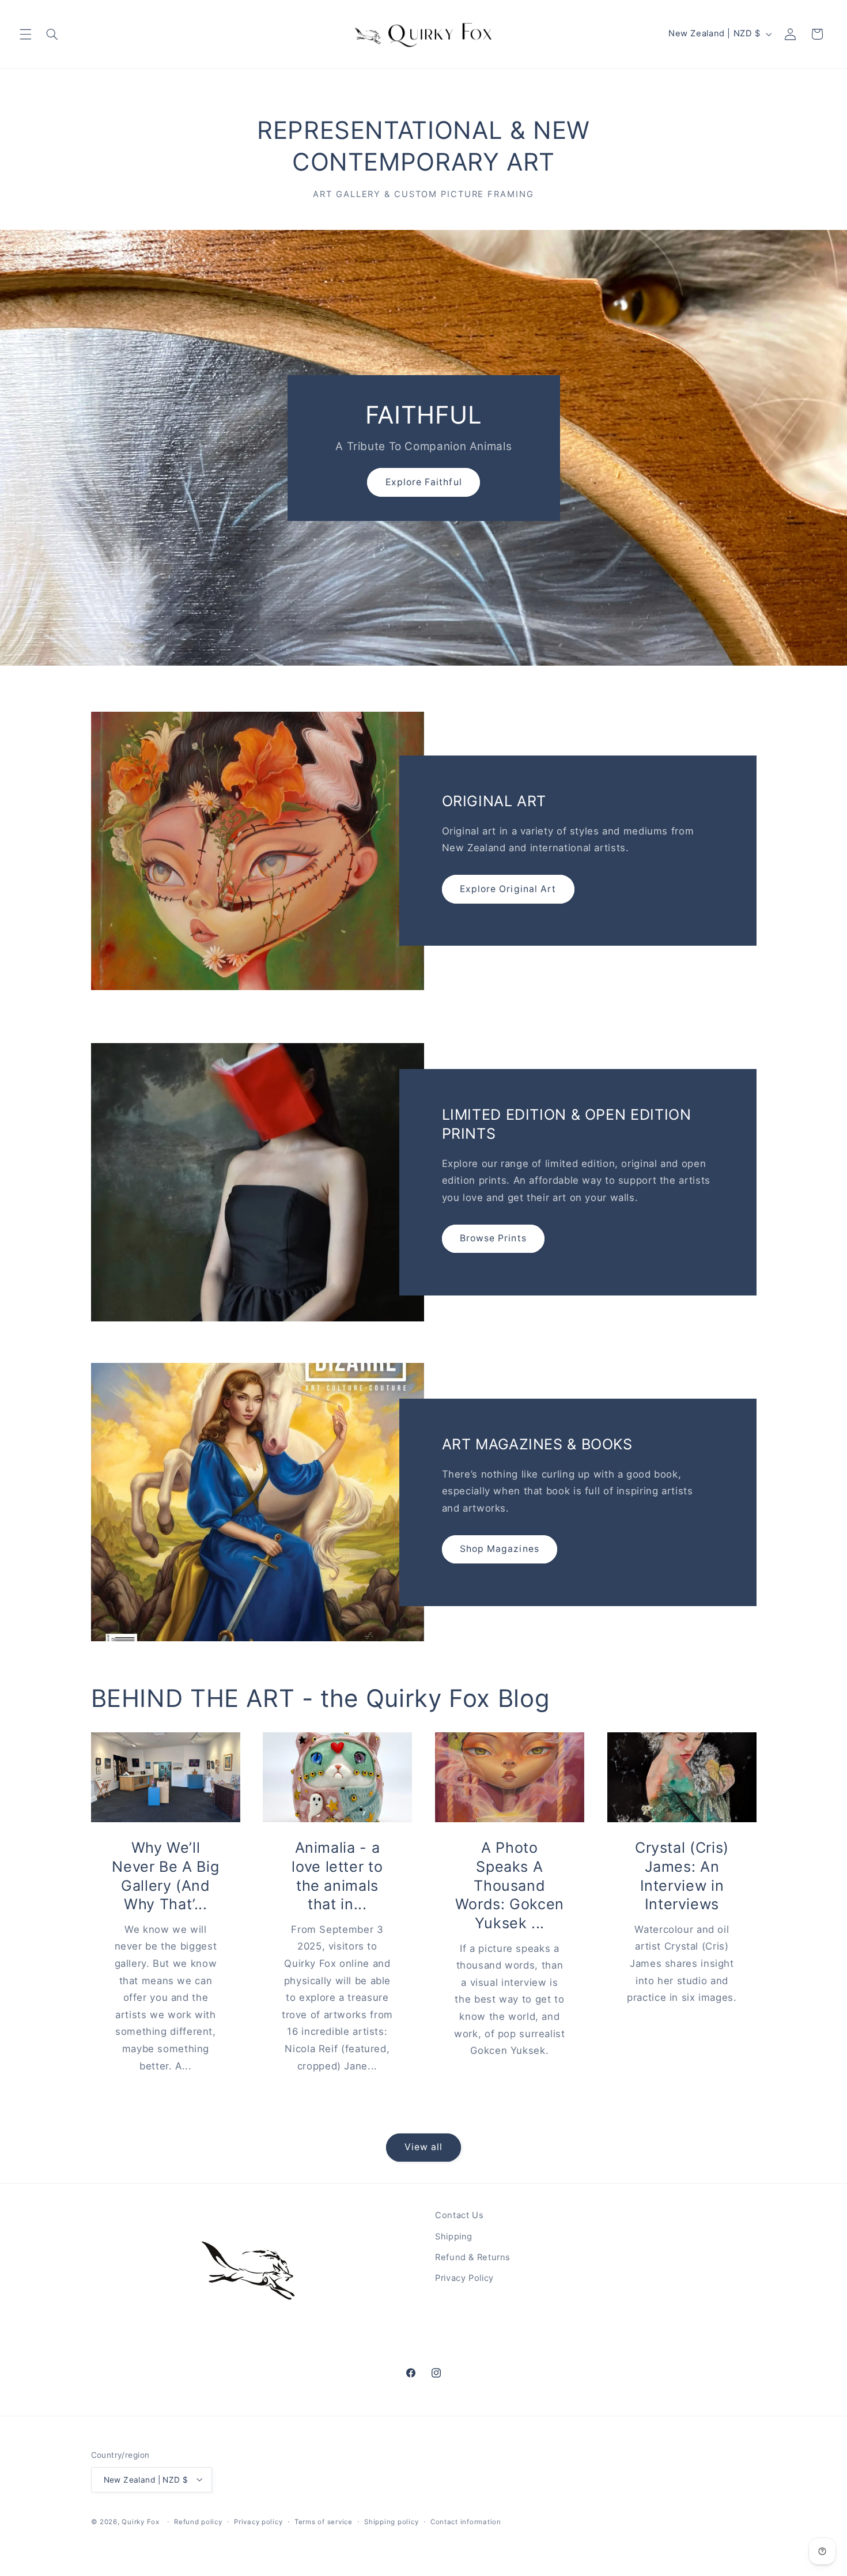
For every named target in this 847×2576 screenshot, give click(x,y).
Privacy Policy (464, 2278)
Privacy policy (258, 2521)
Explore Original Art (508, 889)
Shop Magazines (500, 1549)
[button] (25, 34)
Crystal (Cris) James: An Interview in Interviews (682, 1876)
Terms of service (324, 2521)
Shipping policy (391, 2521)
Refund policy (198, 2521)
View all (423, 2147)
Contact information (466, 2521)
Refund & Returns (473, 2257)
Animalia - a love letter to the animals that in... (338, 1876)
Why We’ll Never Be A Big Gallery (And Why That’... (165, 1876)
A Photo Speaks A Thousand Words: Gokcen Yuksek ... (510, 1885)
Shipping (454, 2236)
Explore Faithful (424, 481)
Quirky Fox (140, 2521)
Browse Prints (493, 1238)
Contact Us (459, 2215)
